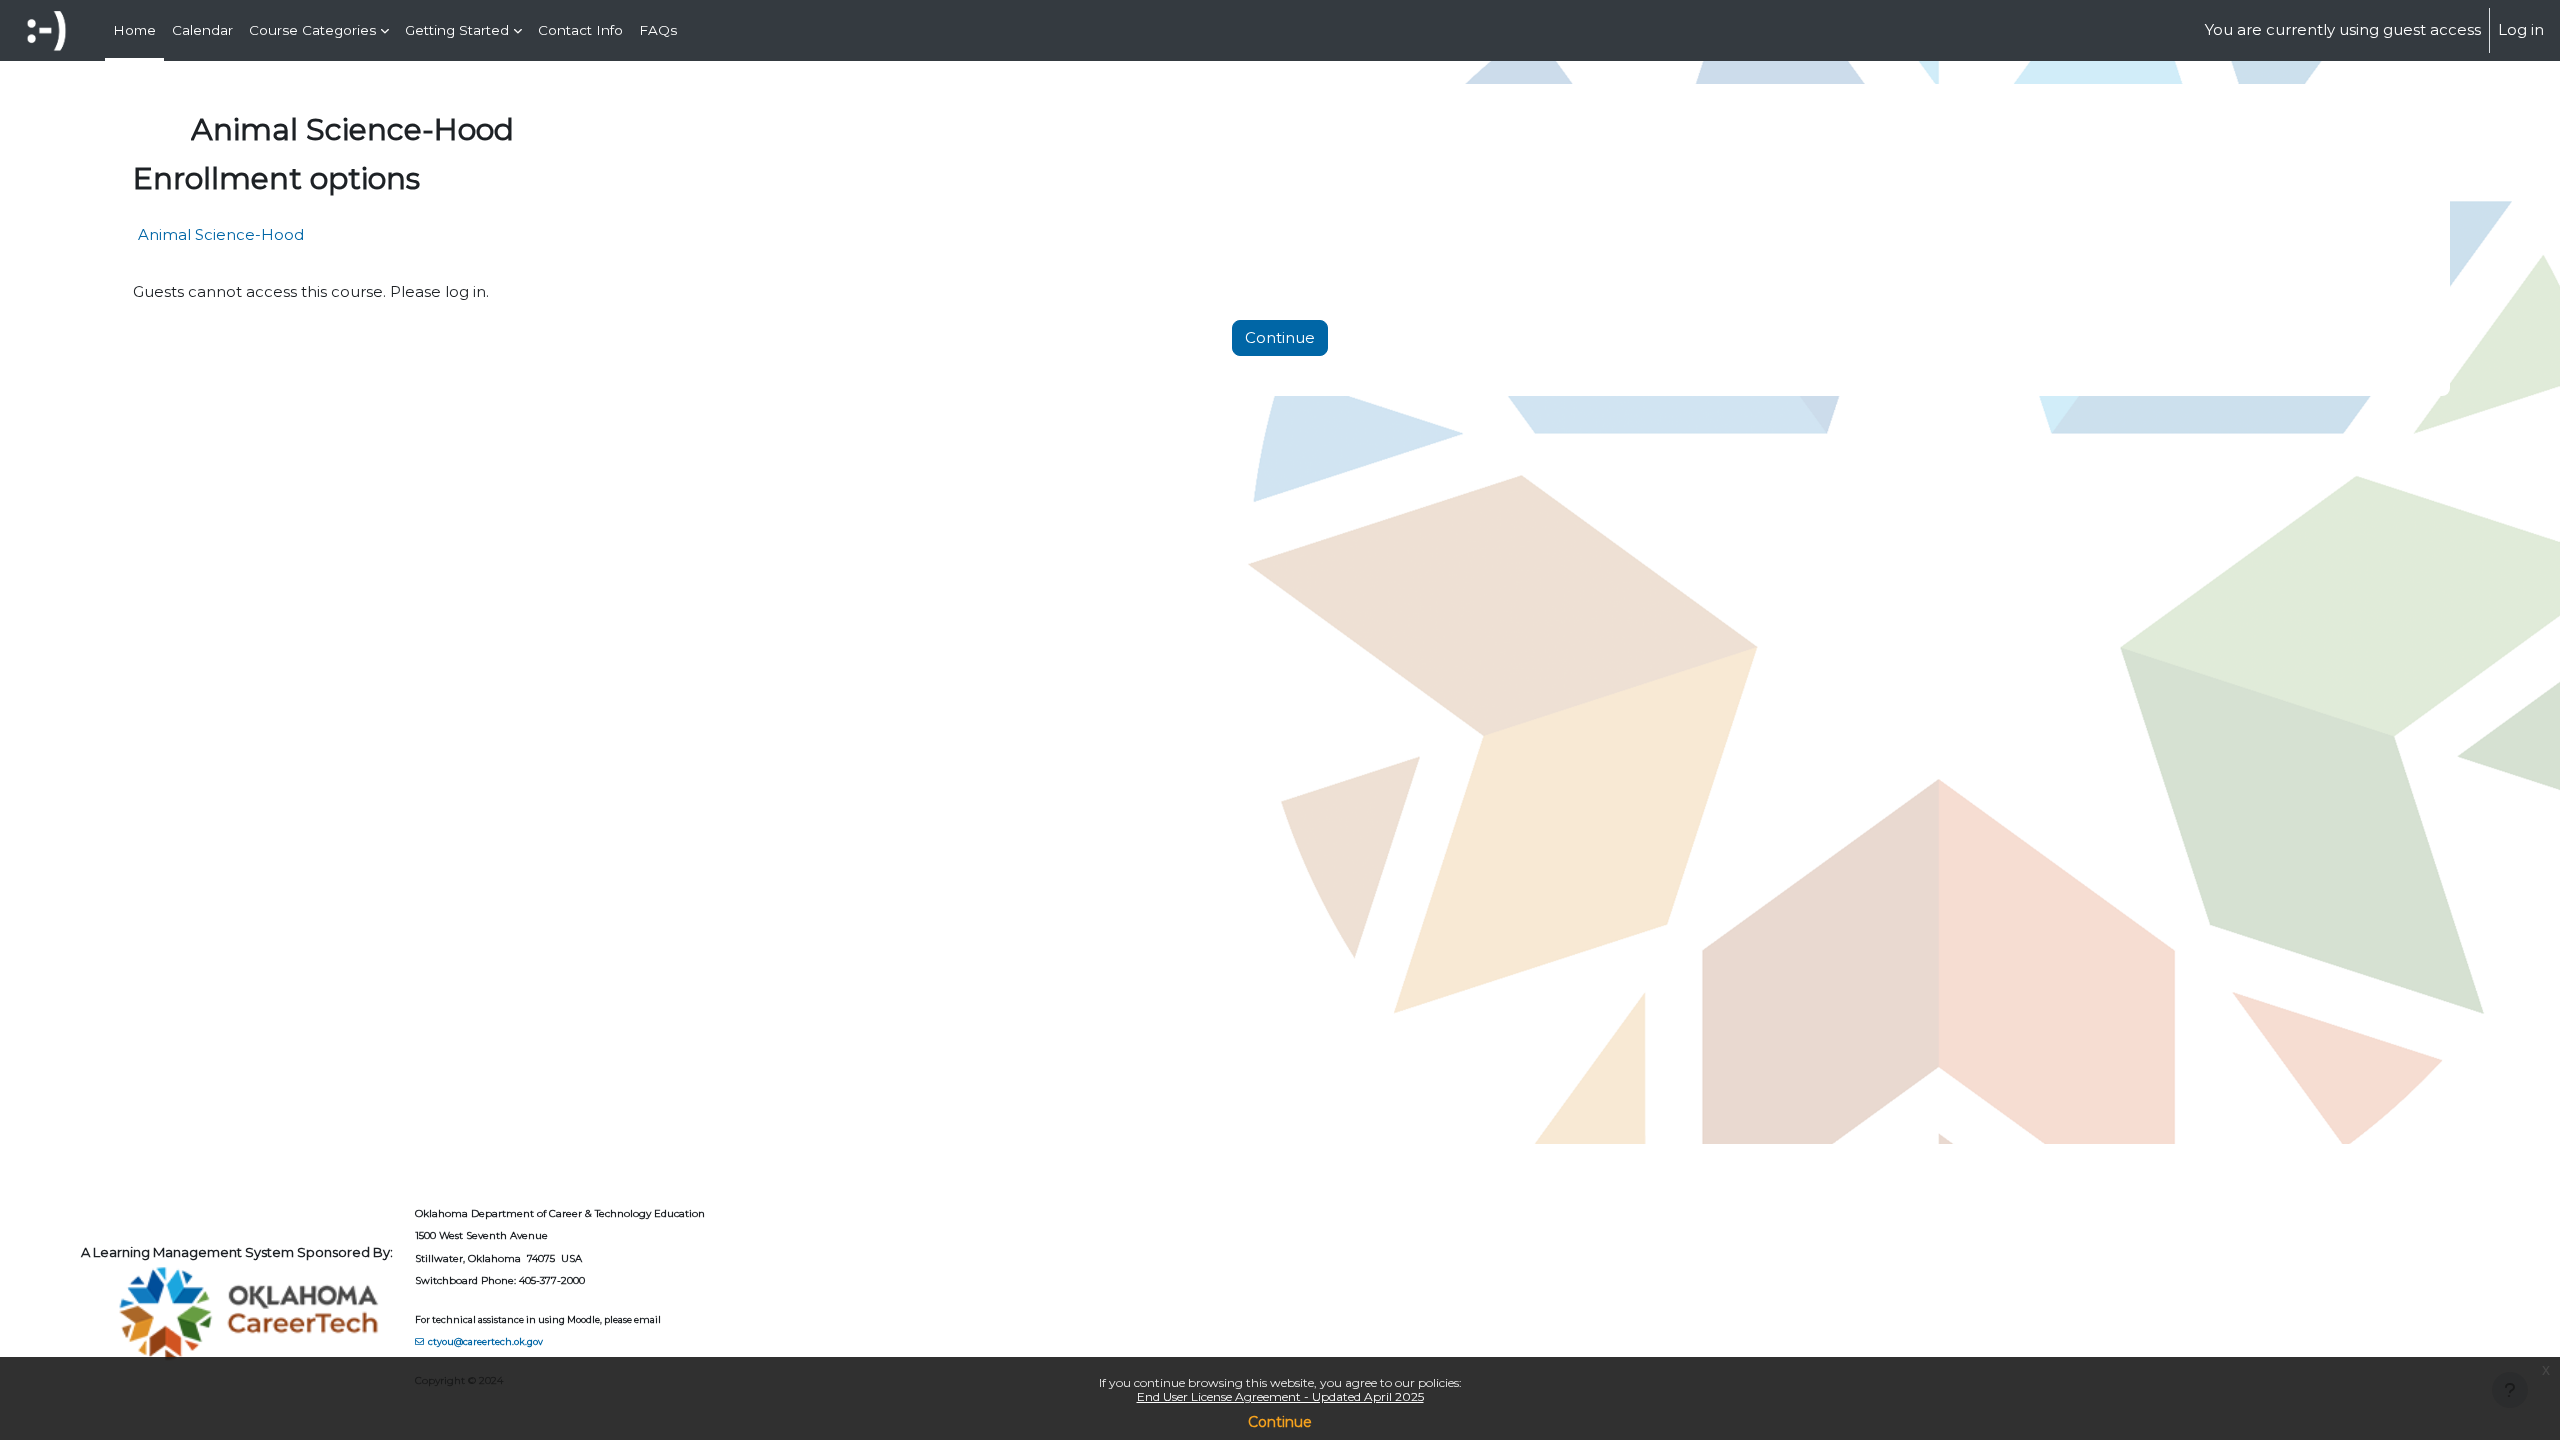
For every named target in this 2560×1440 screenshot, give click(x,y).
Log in (2521, 29)
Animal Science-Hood (221, 234)
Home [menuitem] (134, 30)
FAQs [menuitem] (658, 30)
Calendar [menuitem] (202, 30)
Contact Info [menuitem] (580, 30)
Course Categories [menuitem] (312, 30)
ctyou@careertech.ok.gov (485, 1341)
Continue (1280, 1422)
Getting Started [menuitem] (457, 30)
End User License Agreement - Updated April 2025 (1280, 1396)
